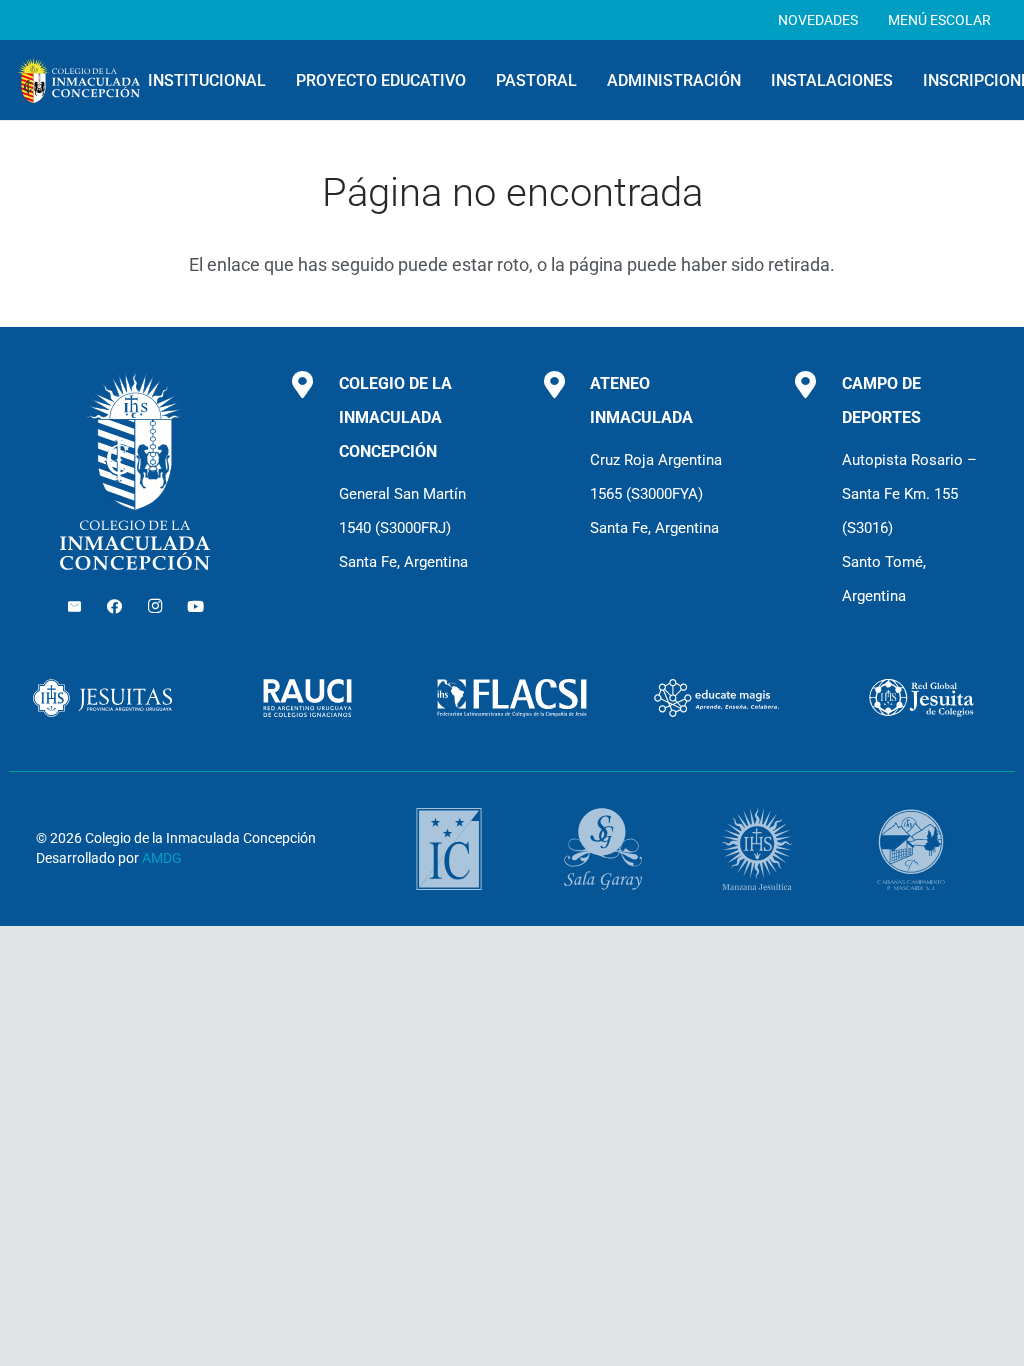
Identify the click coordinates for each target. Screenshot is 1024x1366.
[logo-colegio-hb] (79, 80)
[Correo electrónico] (74, 607)
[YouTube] (196, 607)
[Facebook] (115, 607)
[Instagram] (155, 607)
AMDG (162, 858)
